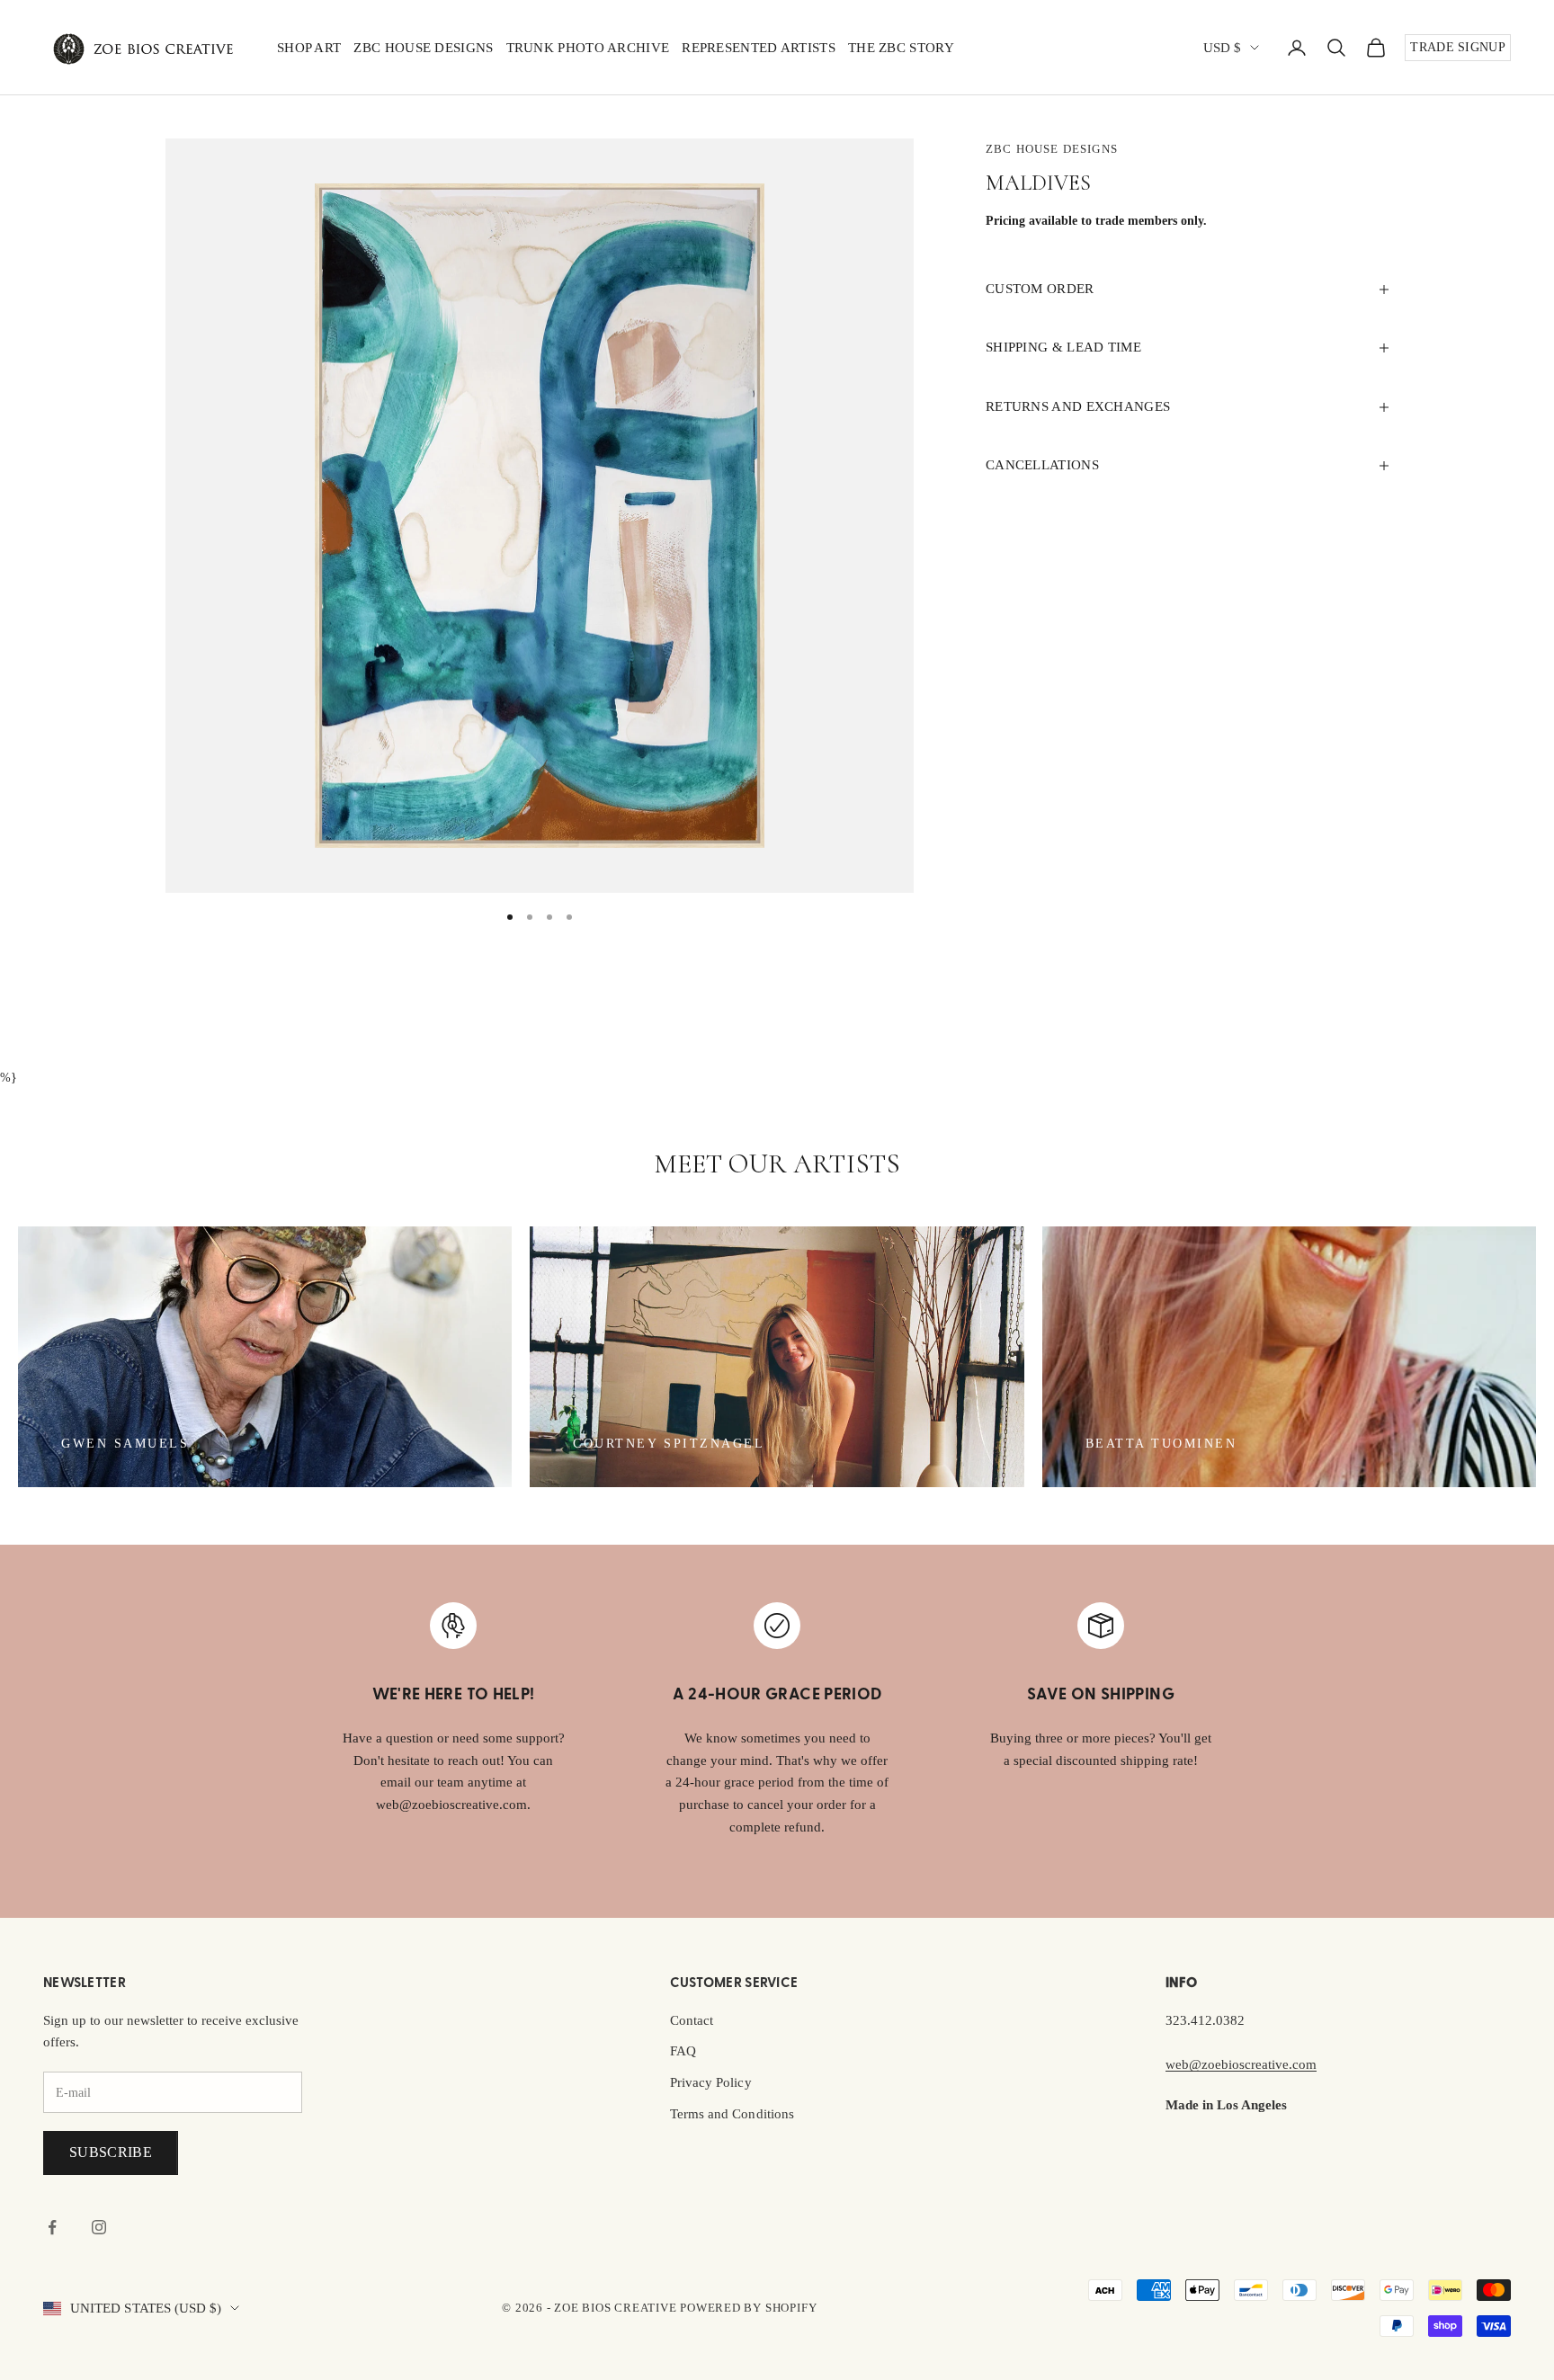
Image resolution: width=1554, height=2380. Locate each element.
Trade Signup (1458, 47)
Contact (692, 2020)
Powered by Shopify (748, 2308)
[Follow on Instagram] (99, 2227)
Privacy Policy (711, 2082)
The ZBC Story (901, 48)
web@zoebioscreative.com (1241, 2064)
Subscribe (111, 2152)
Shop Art (309, 48)
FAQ (683, 2051)
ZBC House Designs (423, 48)
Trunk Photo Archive (588, 48)
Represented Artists (759, 48)
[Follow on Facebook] (52, 2227)
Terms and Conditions (732, 2114)
